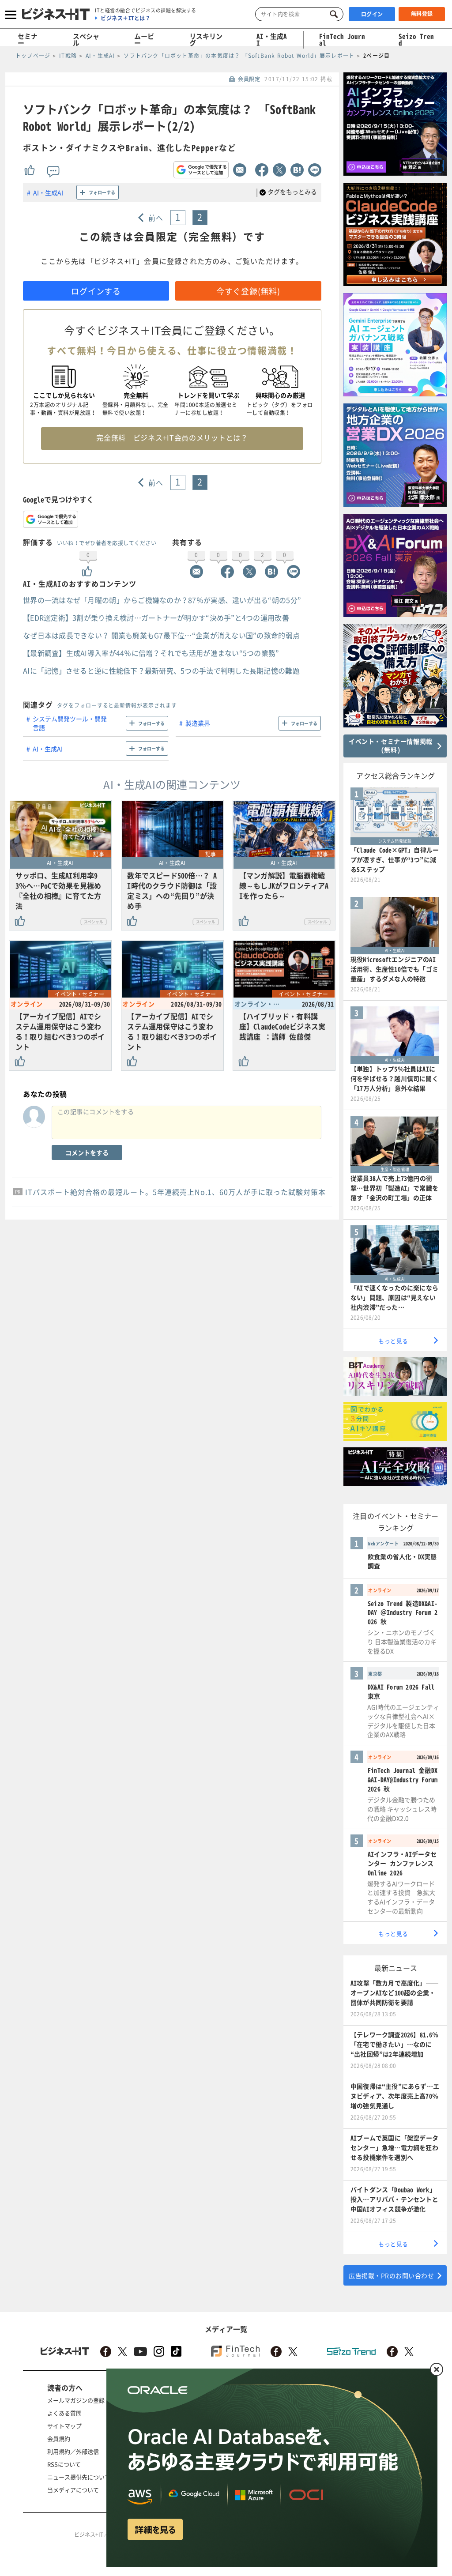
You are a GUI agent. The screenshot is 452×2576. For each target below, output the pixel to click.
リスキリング (206, 40)
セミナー (28, 40)
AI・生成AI (272, 40)
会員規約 (59, 2439)
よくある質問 (64, 2413)
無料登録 (422, 14)
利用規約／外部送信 (73, 2451)
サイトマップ (64, 2426)
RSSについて (64, 2464)
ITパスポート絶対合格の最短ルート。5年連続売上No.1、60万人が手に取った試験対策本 (175, 1192)
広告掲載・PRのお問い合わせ (391, 2275)
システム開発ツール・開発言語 (70, 723)
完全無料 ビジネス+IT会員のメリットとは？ (172, 437)
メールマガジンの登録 (76, 2400)
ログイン (372, 14)
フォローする (102, 192)
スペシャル (86, 40)
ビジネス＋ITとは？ (126, 18)
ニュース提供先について (79, 2477)
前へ (156, 218)
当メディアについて (73, 2490)
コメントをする (87, 1152)
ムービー (144, 40)
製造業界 (198, 723)
